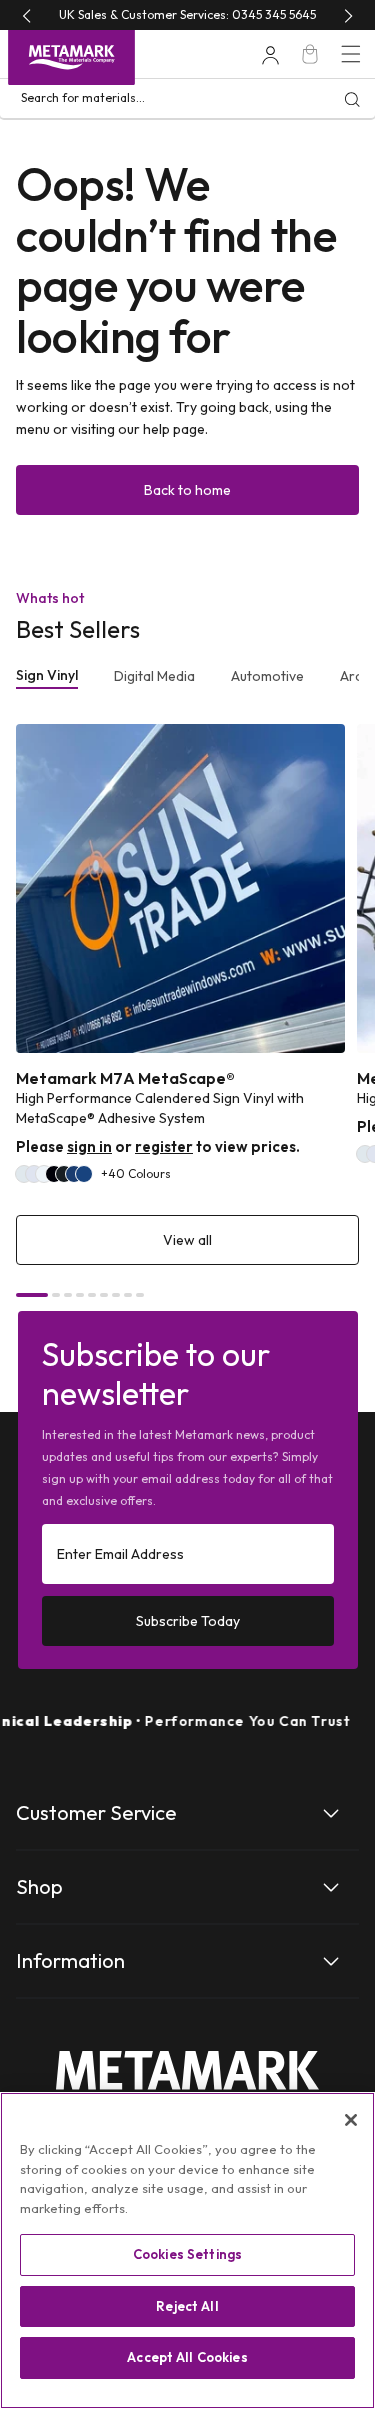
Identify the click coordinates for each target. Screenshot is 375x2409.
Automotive (267, 676)
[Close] (351, 2120)
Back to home (187, 490)
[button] (351, 54)
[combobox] (187, 99)
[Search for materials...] (352, 99)
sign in (89, 1146)
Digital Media (154, 676)
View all (187, 1240)
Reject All (187, 2306)
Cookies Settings (187, 2254)
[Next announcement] (348, 15)
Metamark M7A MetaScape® (125, 1078)
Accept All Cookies (187, 2357)
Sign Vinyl (47, 675)
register (164, 1146)
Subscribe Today (188, 1621)
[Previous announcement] (26, 15)
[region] (187, 2250)
